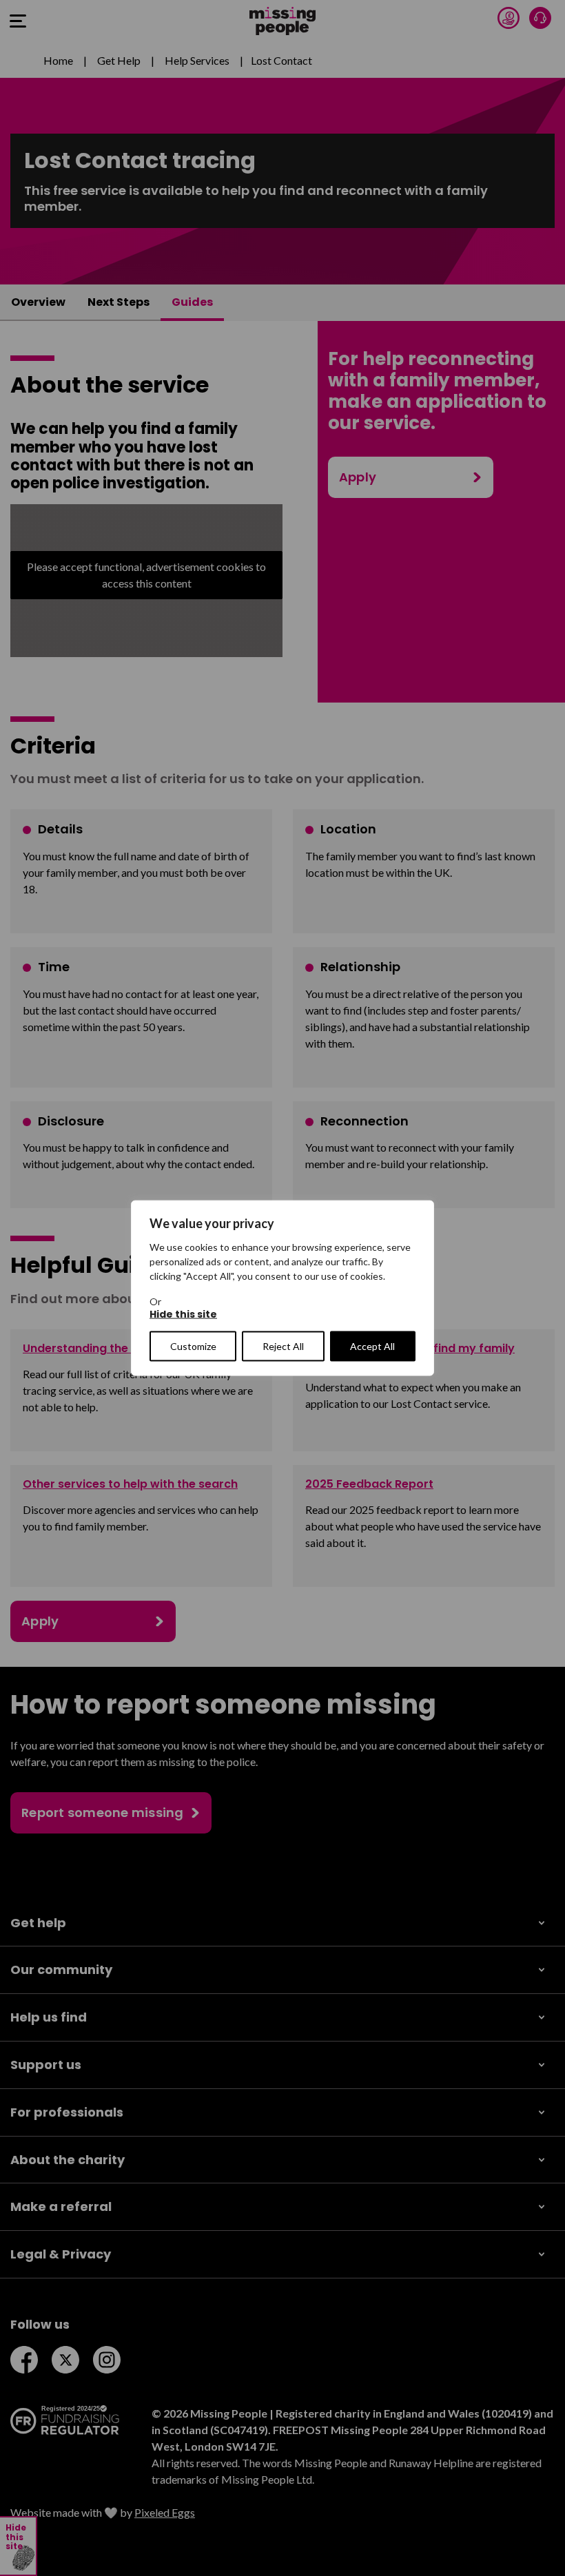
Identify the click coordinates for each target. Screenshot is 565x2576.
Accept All (372, 1346)
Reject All (283, 1346)
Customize (193, 1346)
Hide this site (183, 1315)
